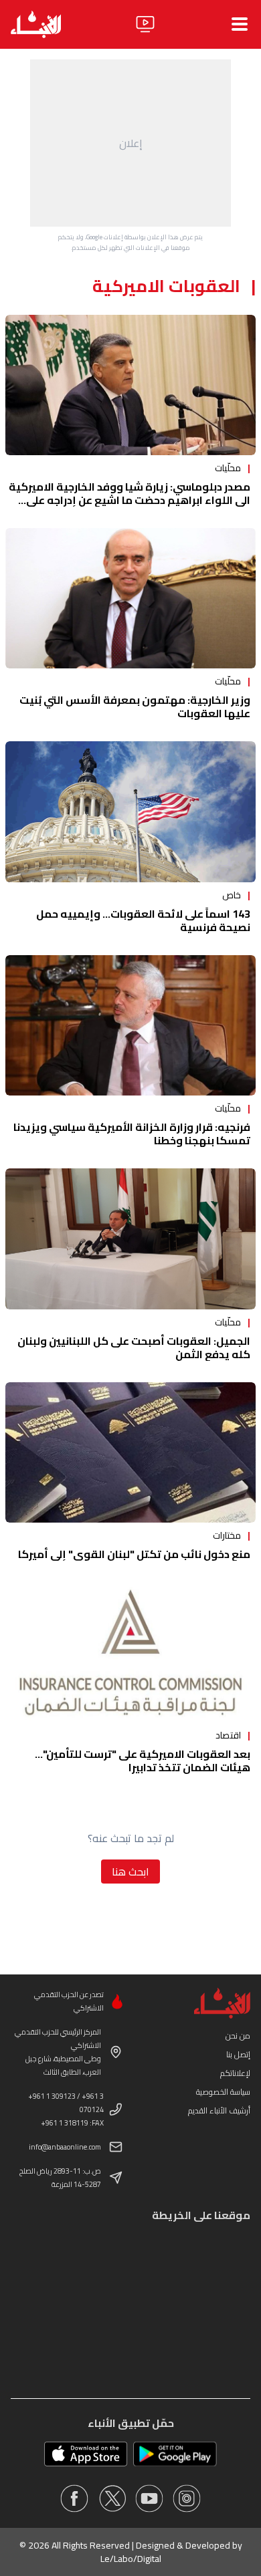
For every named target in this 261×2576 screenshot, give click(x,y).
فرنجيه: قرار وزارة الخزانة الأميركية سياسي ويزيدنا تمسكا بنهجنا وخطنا (132, 1134)
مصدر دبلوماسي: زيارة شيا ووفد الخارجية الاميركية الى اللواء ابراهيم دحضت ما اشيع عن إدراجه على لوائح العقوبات (129, 500)
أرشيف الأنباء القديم (219, 2110)
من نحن (238, 2036)
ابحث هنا (130, 1872)
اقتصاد (228, 1735)
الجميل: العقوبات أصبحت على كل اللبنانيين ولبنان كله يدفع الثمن (134, 1347)
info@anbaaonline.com (65, 2147)
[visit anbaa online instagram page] (187, 2498)
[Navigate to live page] (145, 24)
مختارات (227, 1535)
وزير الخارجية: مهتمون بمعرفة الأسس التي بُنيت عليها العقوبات (135, 706)
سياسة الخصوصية (223, 2092)
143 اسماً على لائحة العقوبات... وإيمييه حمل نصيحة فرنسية (143, 920)
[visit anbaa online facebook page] (74, 2498)
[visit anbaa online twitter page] (112, 2498)
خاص (232, 895)
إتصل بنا (238, 2054)
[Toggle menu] (240, 24)
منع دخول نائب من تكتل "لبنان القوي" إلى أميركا (134, 1554)
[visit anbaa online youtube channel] (149, 2498)
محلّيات (228, 468)
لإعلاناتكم (235, 2073)
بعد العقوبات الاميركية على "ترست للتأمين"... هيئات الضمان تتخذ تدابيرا (143, 1761)
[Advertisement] (130, 143)
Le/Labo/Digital (131, 2559)
